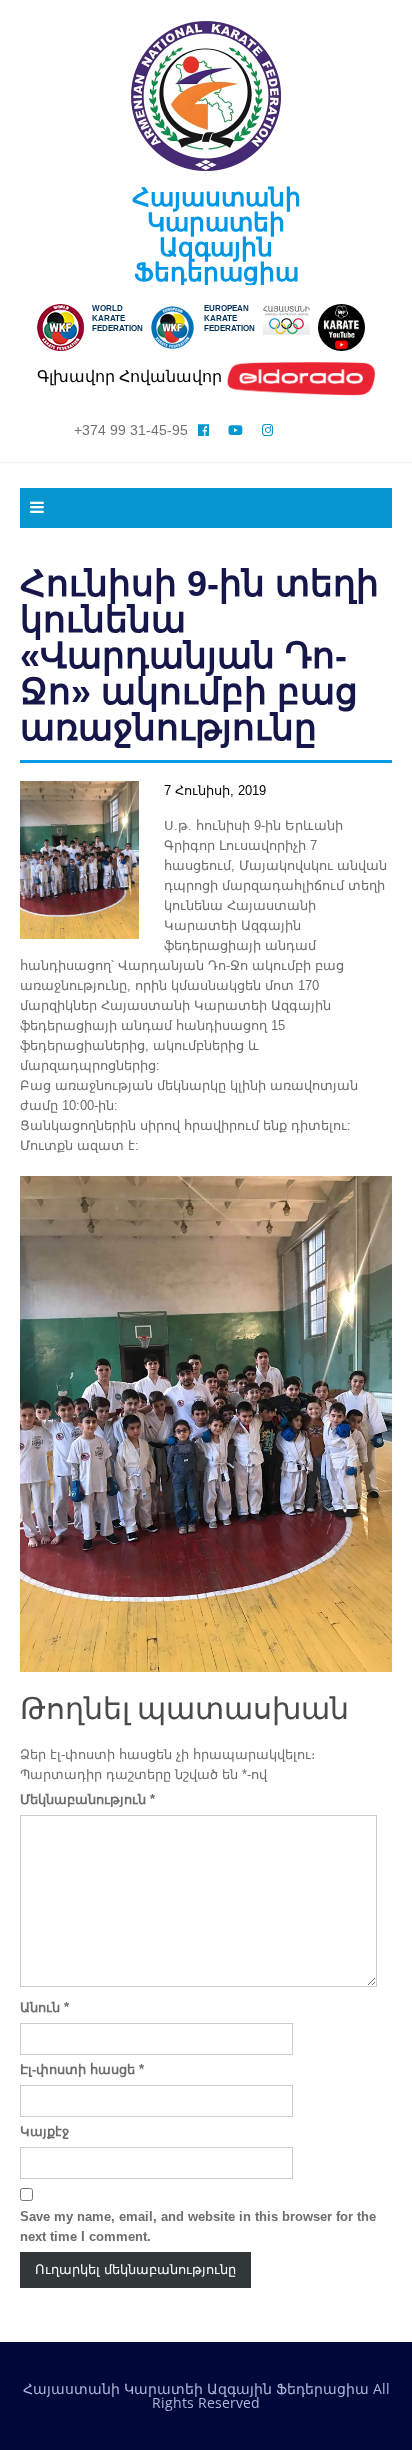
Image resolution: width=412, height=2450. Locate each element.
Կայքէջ (44, 2131)
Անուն (44, 2007)
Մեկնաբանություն (87, 1799)
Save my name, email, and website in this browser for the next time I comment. (198, 2226)
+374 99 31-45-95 (131, 430)
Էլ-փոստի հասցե (82, 2069)
